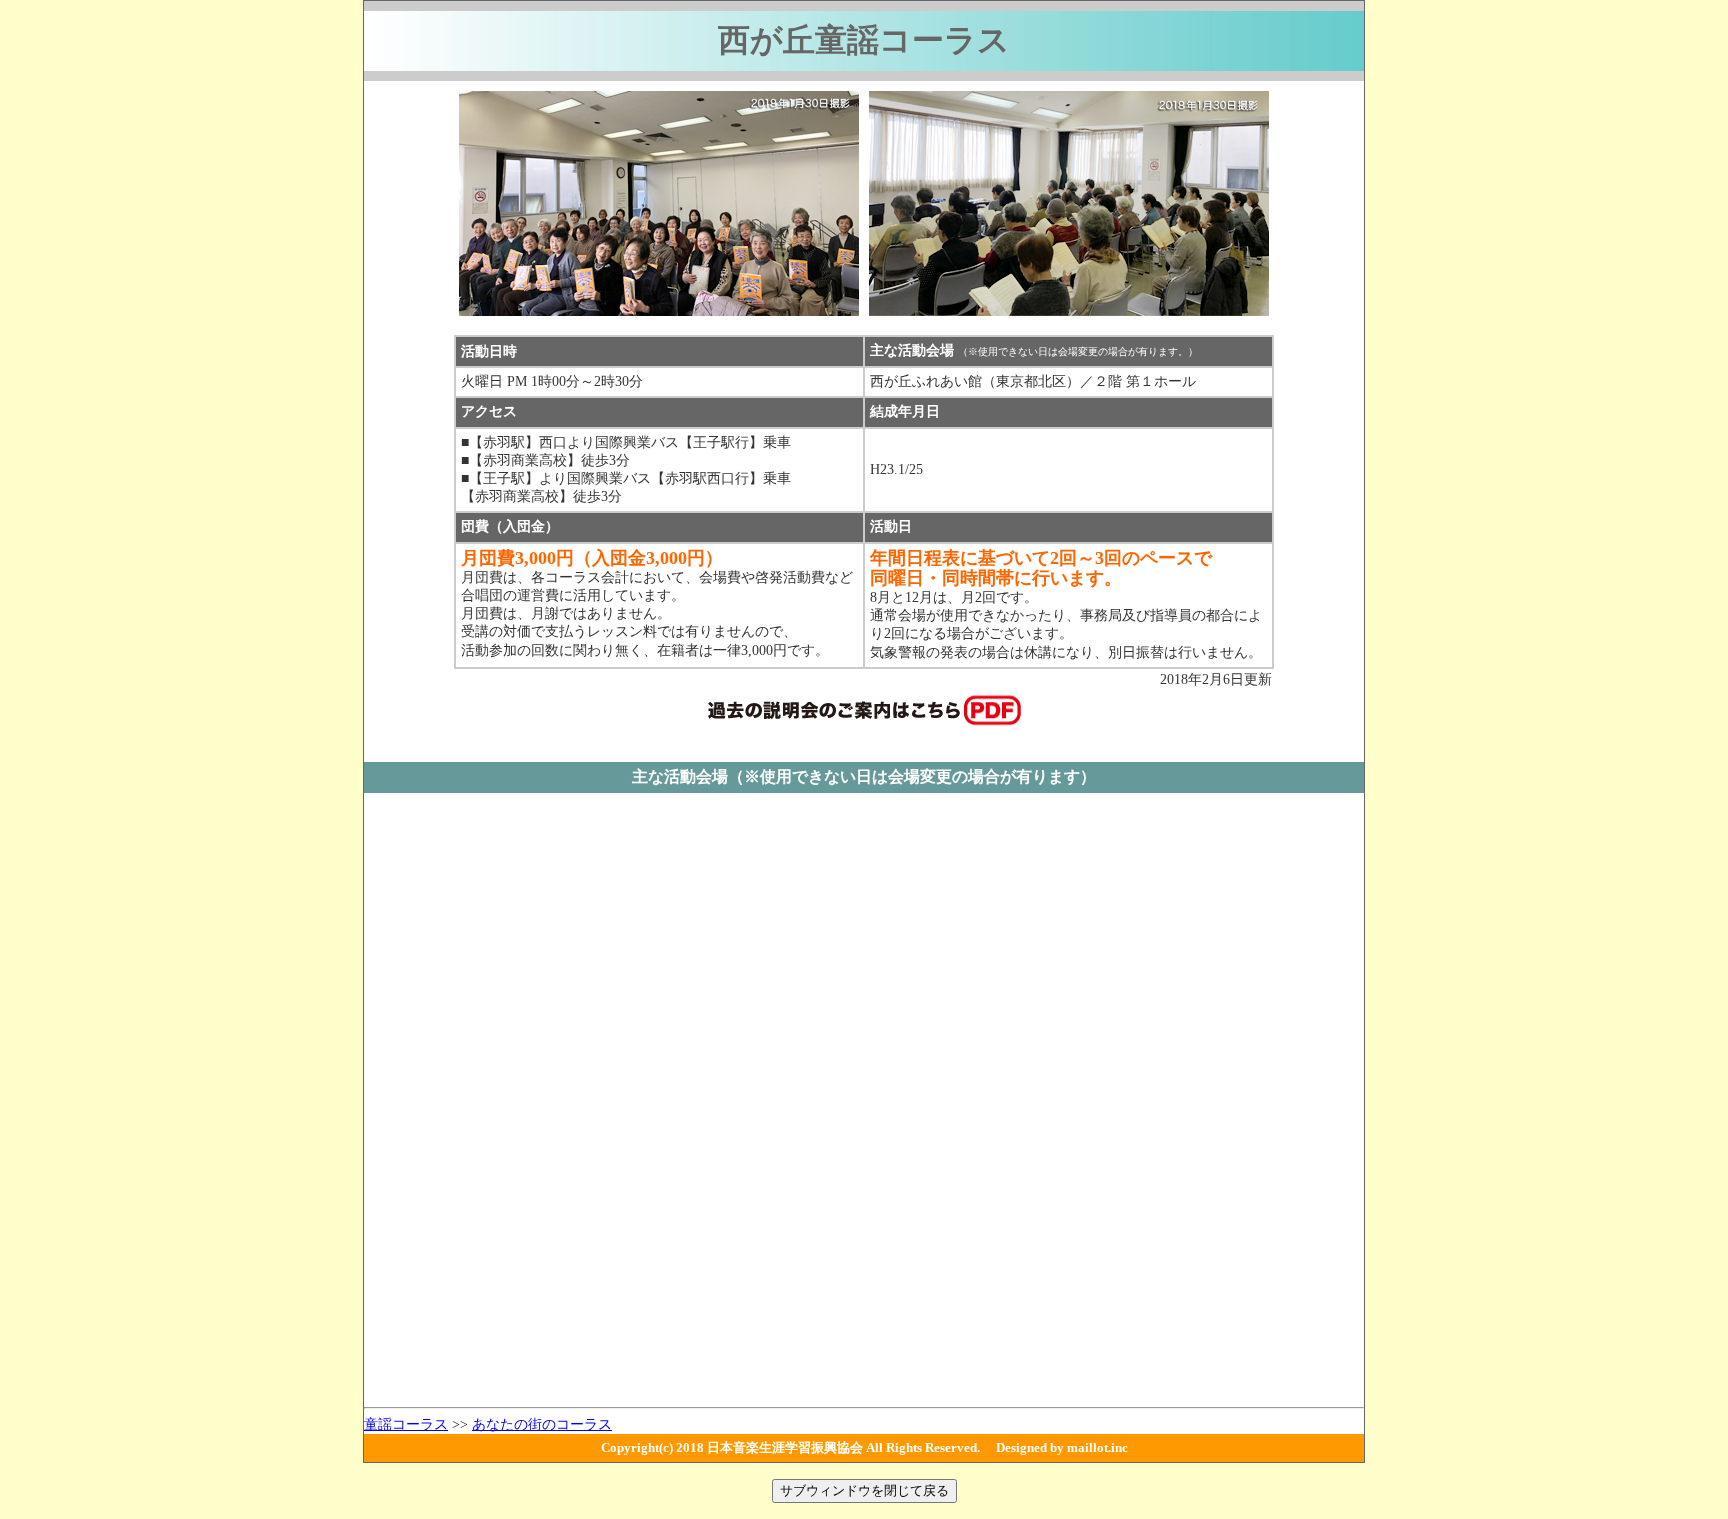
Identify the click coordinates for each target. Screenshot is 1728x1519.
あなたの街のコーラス (542, 1424)
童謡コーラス (406, 1424)
